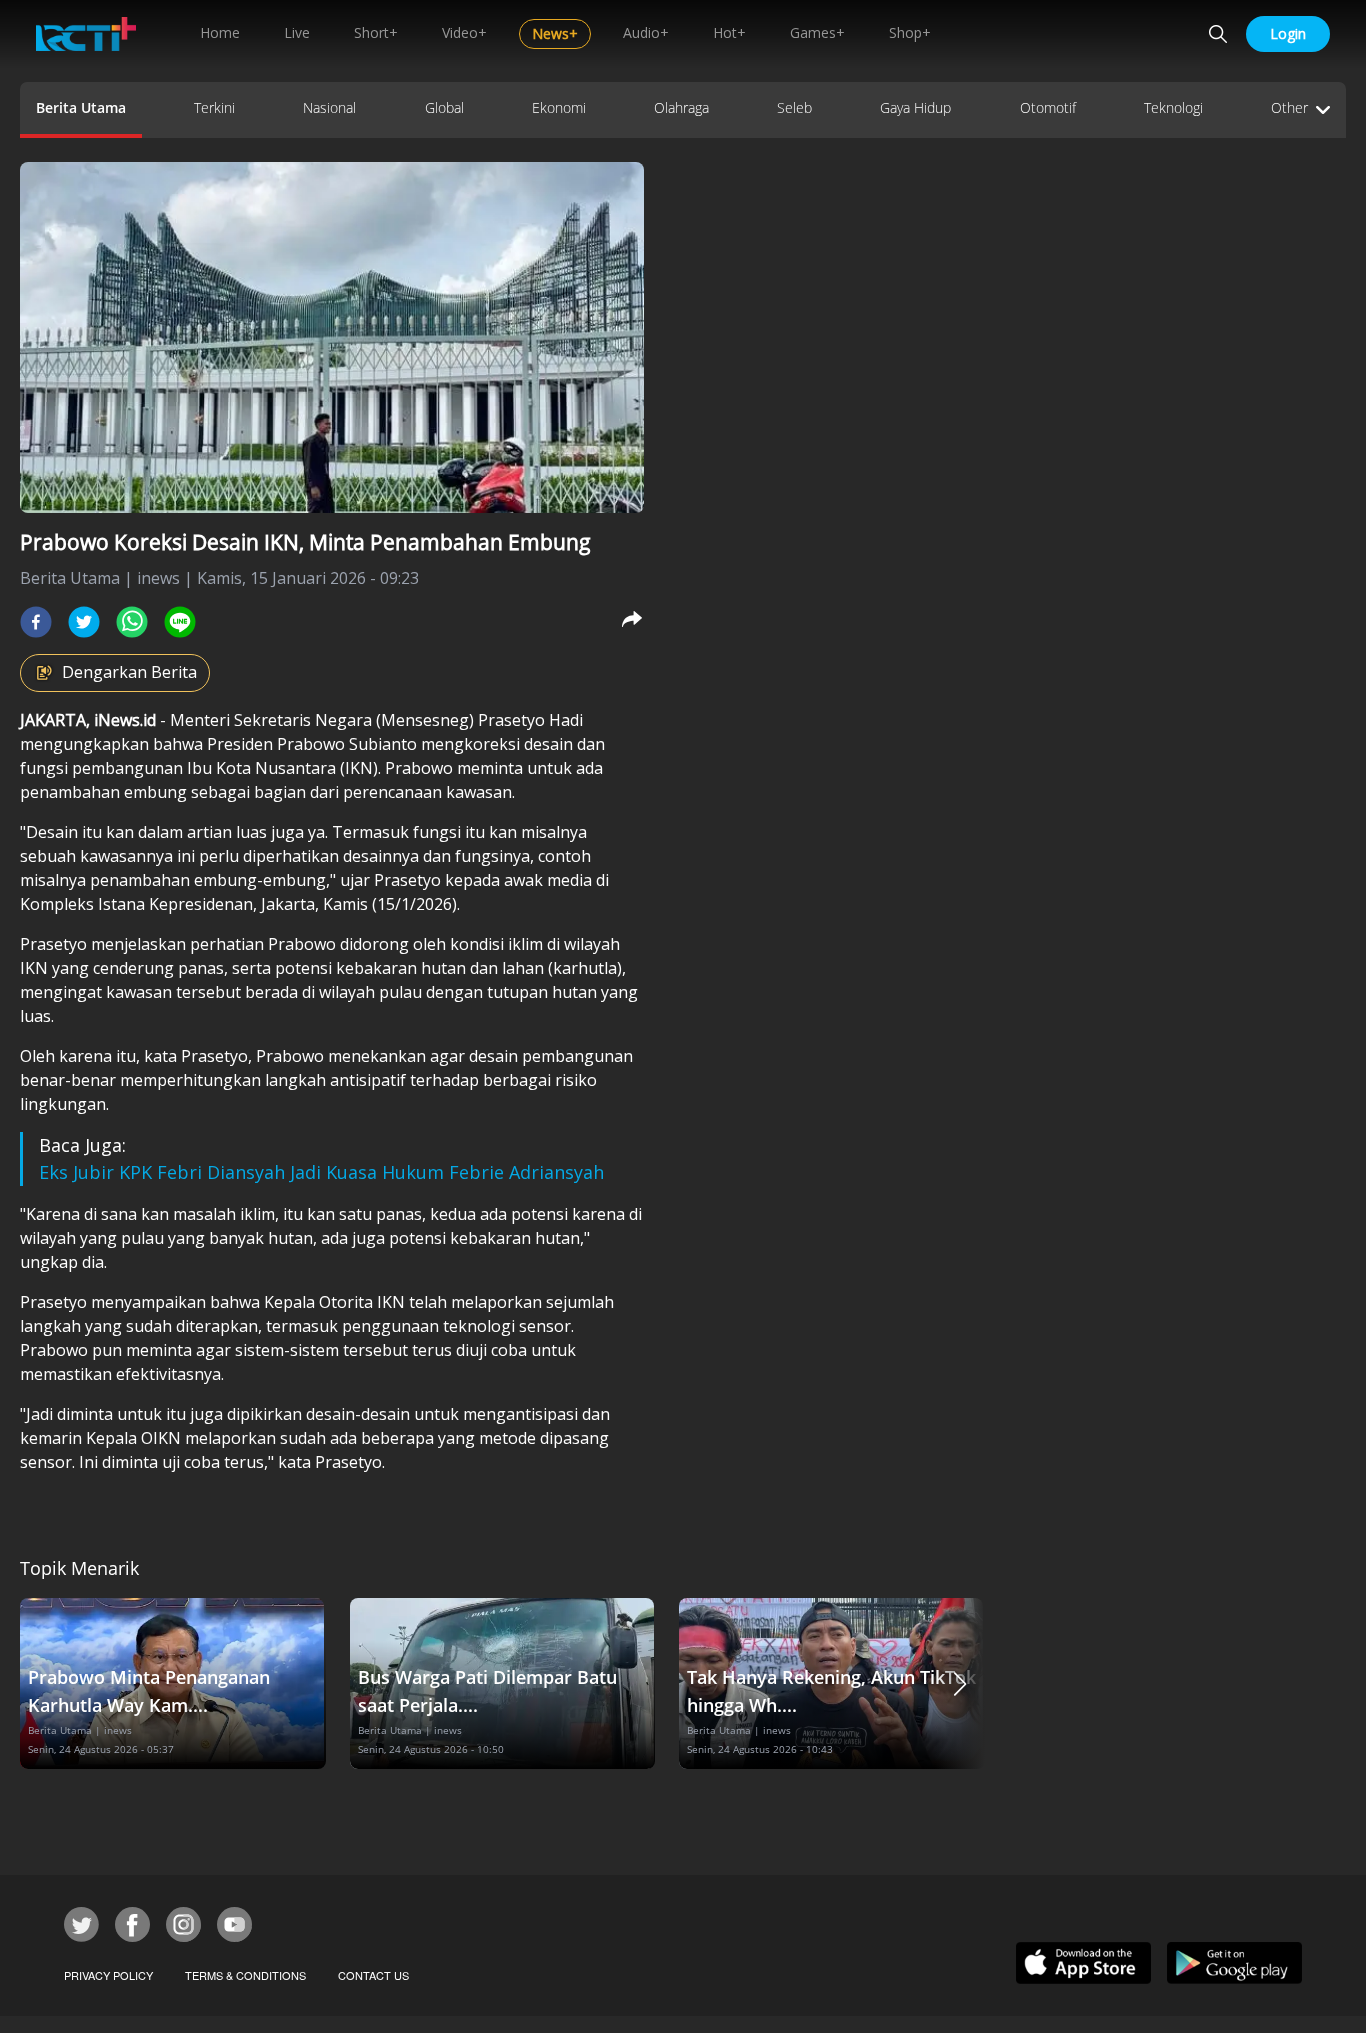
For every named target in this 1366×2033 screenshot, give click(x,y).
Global (444, 107)
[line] (180, 622)
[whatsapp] (132, 622)
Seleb (794, 107)
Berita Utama (81, 107)
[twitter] (84, 622)
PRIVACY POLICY (108, 1975)
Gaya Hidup (915, 107)
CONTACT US (373, 1975)
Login (1288, 33)
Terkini (214, 107)
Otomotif (1048, 107)
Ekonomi (559, 107)
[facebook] (36, 622)
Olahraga (681, 107)
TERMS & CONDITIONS (245, 1975)
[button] (960, 1683)
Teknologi (1173, 107)
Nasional (329, 107)
